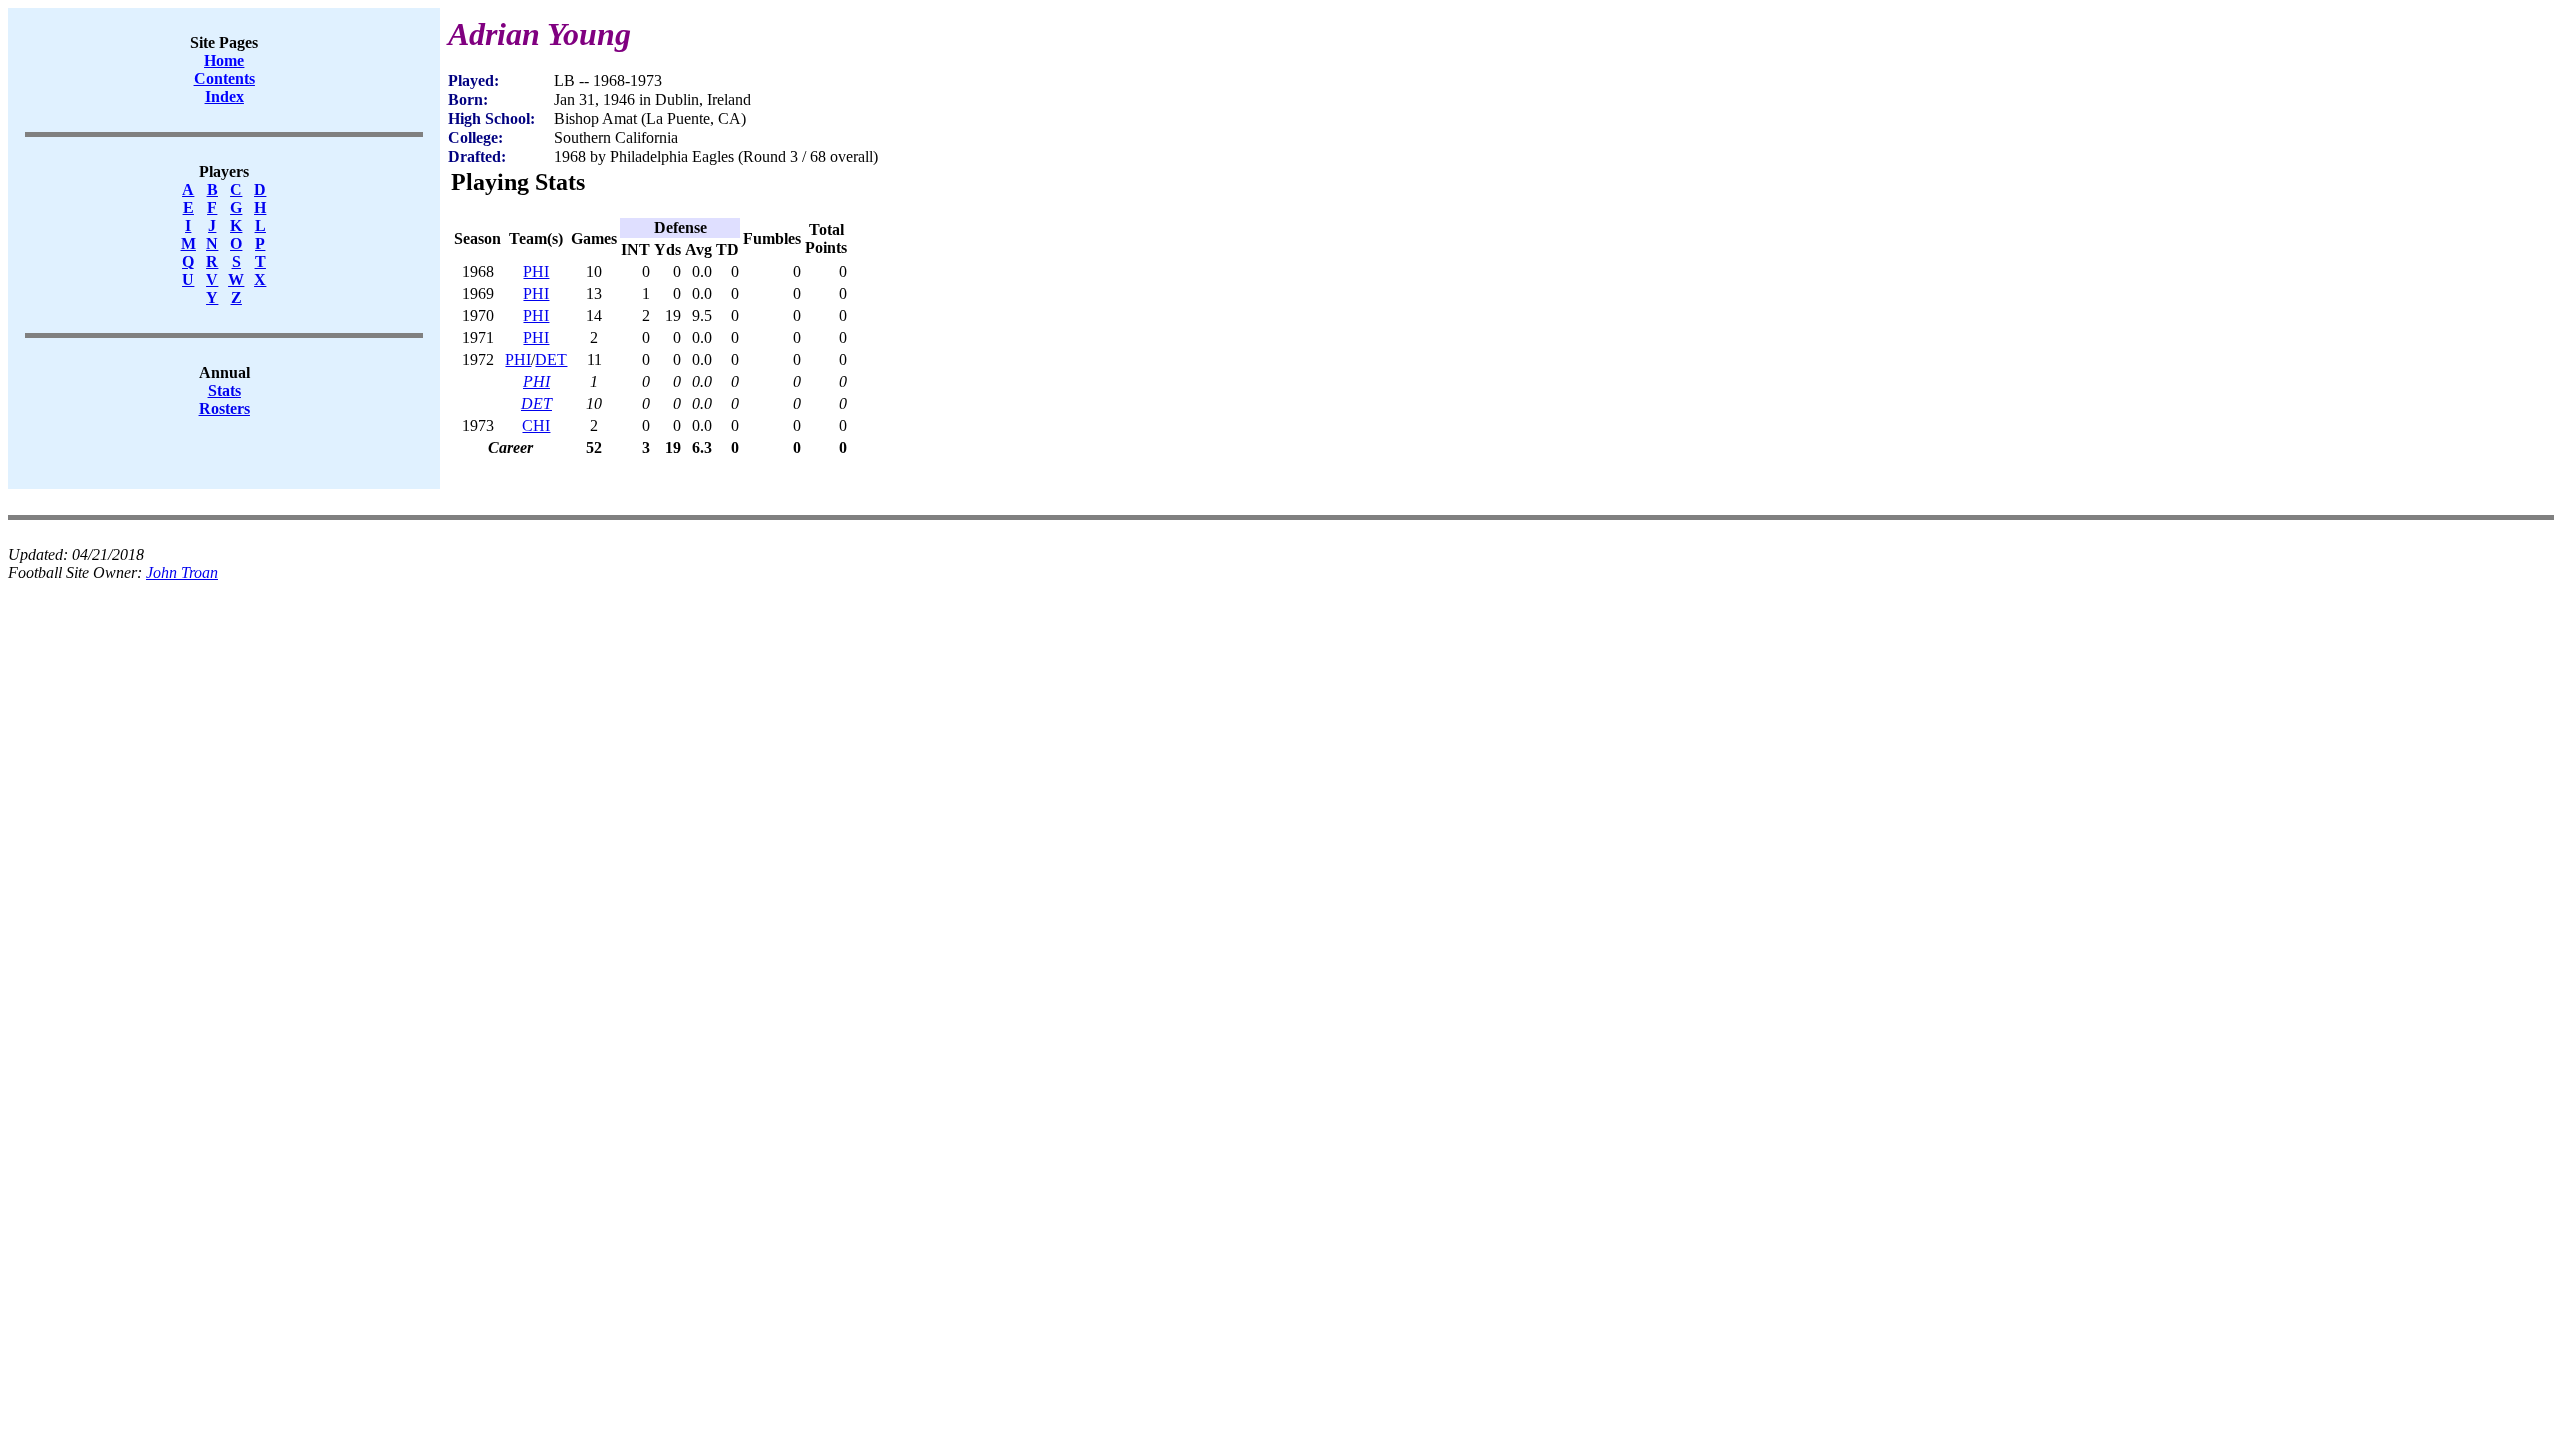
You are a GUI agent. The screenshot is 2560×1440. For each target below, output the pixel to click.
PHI (536, 271)
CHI (536, 425)
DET (551, 359)
